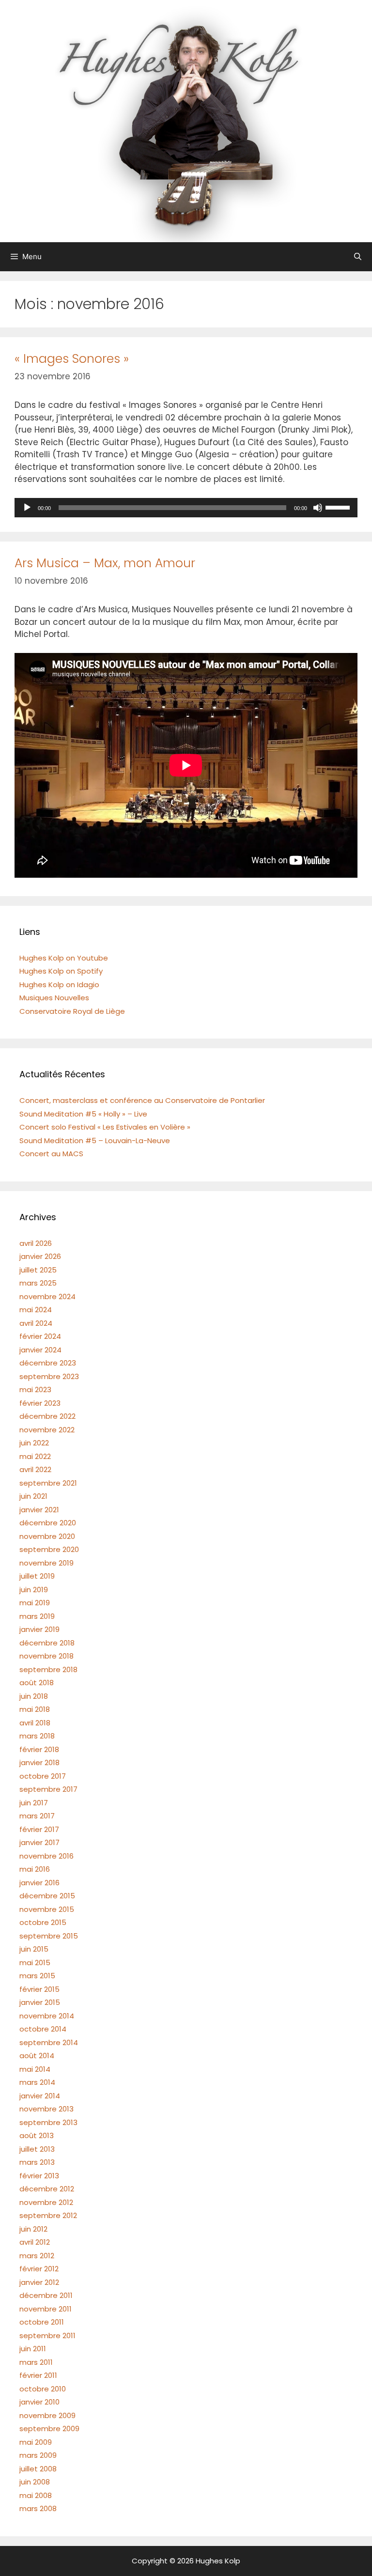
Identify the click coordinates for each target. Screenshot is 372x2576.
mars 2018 (37, 1736)
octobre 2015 (43, 1922)
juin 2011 (33, 2349)
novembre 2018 (46, 1656)
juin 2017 (34, 1803)
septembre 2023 (49, 1376)
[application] (186, 508)
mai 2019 (35, 1603)
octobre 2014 (43, 2029)
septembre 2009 (49, 2429)
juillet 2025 (38, 1270)
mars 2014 (37, 2082)
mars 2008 (38, 2508)
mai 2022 (35, 1456)
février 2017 (39, 1829)
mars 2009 (38, 2455)
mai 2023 (35, 1389)
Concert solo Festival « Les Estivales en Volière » (105, 1127)
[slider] (339, 507)
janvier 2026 (40, 1256)
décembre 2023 (48, 1363)
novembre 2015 (47, 1909)
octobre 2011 (42, 2322)
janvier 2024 (40, 1350)
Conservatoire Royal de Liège (72, 1011)
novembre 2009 (47, 2415)
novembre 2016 (46, 1856)
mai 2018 (35, 1709)
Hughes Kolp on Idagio (59, 985)
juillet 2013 (37, 2149)
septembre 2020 (49, 1549)
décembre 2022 (47, 1416)
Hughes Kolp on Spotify (61, 971)
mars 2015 (37, 1976)
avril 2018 (35, 1723)
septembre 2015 (49, 1936)
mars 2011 (36, 2362)
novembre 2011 (46, 2309)
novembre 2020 (47, 1536)
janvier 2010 (39, 2402)
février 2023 (40, 1403)
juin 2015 (34, 1949)
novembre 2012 (46, 2202)
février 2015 (39, 1989)
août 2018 (37, 1683)
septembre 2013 (48, 2122)
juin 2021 (33, 1496)
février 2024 (40, 1336)
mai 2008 (36, 2495)
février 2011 (38, 2375)
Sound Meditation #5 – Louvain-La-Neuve (95, 1141)
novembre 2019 (46, 1563)
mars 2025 (38, 1283)
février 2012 (39, 2269)
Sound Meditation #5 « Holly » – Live (83, 1114)
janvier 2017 (39, 1842)
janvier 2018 (39, 1762)
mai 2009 (36, 2442)
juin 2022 (34, 1443)
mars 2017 (37, 1816)
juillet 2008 (38, 2469)
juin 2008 (35, 2482)
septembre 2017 (48, 1789)
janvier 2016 (39, 1883)
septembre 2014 (49, 2042)
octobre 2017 (43, 1776)
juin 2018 (34, 1696)
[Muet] (318, 508)
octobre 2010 (43, 2389)
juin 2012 (33, 2229)
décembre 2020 (48, 1523)
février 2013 (39, 2176)
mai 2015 (35, 1963)
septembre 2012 (48, 2215)
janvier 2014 (40, 2096)
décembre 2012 (47, 2189)
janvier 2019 (39, 1629)
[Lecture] (27, 508)
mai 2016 (35, 1869)
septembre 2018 (48, 1669)
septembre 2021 (48, 1483)
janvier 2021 (39, 1510)
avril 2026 (36, 1243)
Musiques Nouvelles (54, 998)
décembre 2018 (47, 1643)
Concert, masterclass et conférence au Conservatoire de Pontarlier (142, 1100)
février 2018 (39, 1749)
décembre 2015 (47, 1896)
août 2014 (37, 2056)
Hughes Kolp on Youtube (64, 958)
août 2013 (37, 2135)
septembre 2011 (47, 2335)
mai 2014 (35, 2069)
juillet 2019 (37, 1576)
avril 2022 (35, 1469)
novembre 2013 (46, 2109)
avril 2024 (36, 1323)
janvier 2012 (39, 2282)
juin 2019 (34, 1590)
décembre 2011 (46, 2295)
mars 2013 (37, 2162)
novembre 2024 (47, 1296)
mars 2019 (37, 1616)
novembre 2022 (47, 1430)
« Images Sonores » (72, 359)
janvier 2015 (40, 2002)
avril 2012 (35, 2242)
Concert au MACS (51, 1154)
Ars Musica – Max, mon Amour (105, 563)
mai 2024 (36, 1310)
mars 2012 (37, 2256)
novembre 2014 (47, 2016)
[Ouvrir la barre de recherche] (358, 257)
